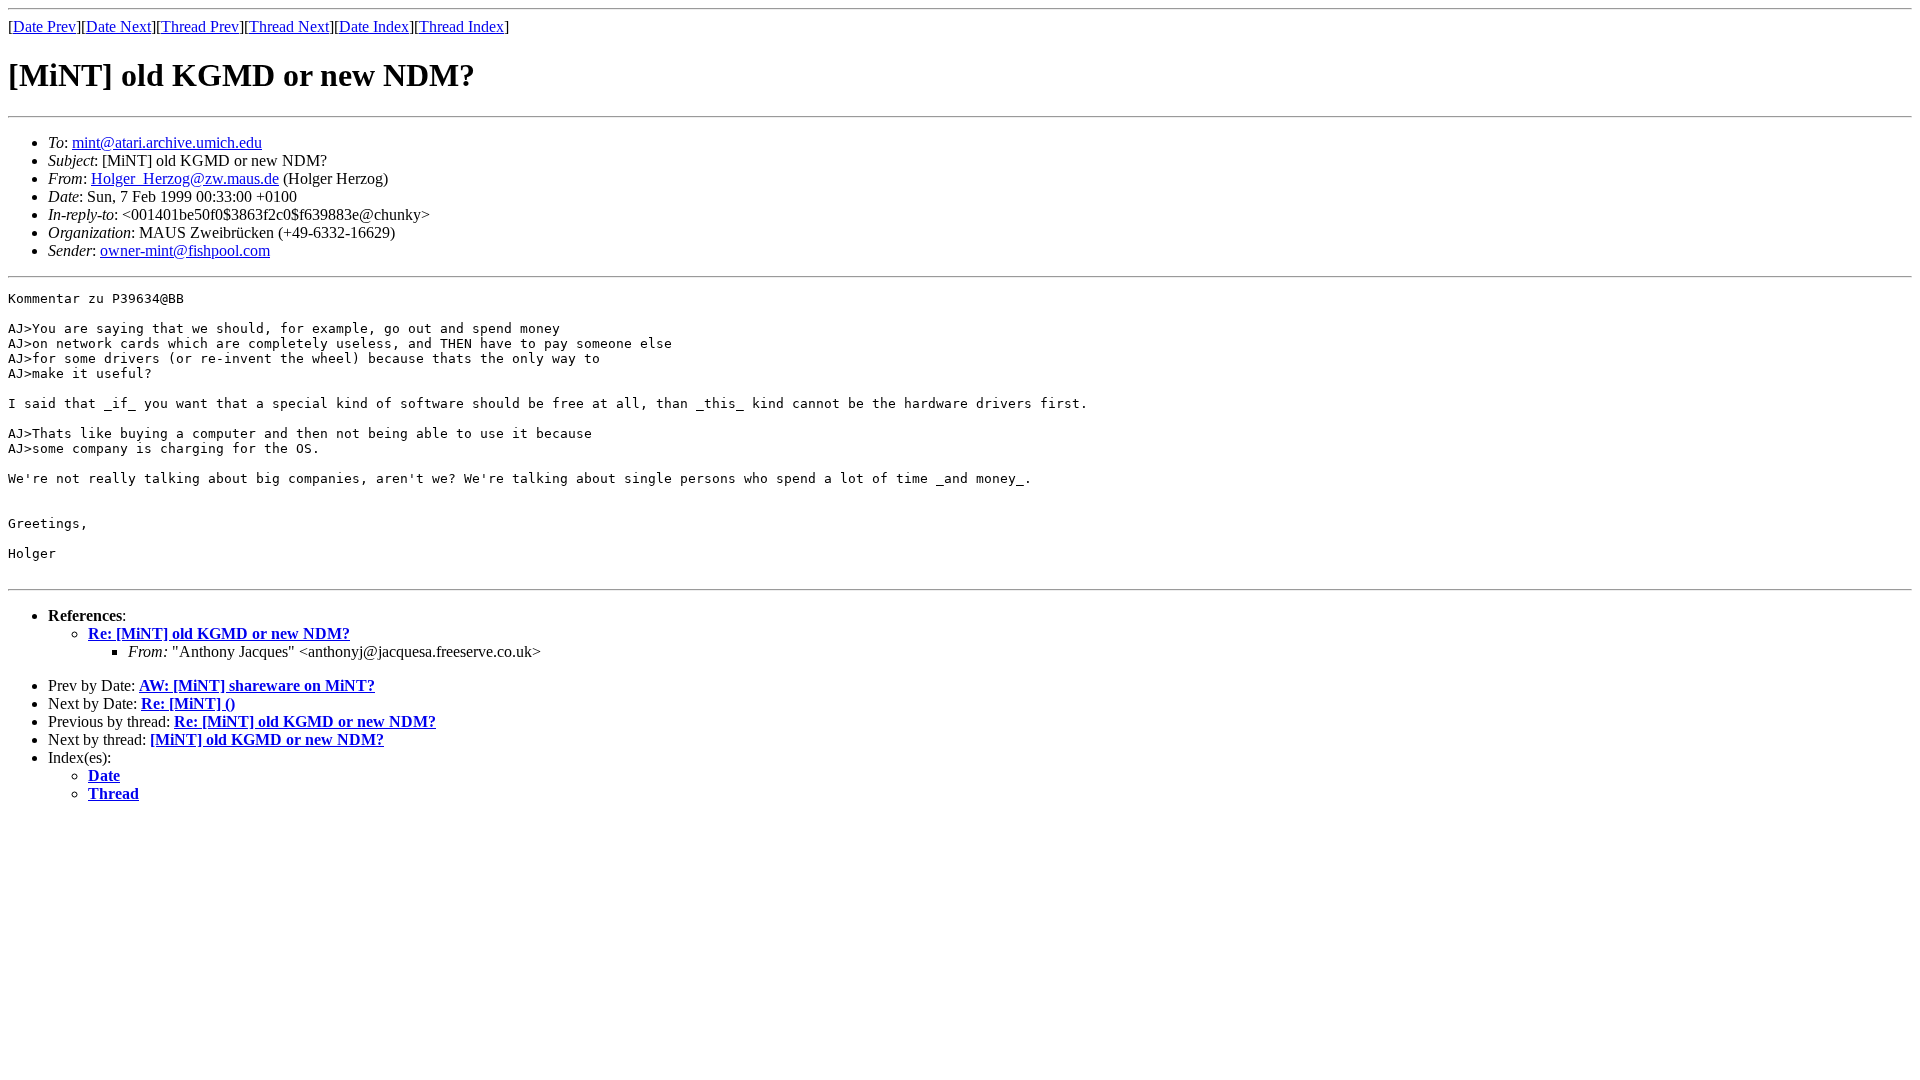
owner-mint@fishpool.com (185, 250)
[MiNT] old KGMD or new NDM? (267, 739)
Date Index (374, 26)
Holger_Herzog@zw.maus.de (185, 178)
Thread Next (289, 26)
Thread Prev (200, 26)
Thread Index (461, 26)
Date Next (118, 26)
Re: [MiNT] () (188, 703)
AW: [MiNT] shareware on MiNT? (257, 685)
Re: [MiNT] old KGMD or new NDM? (219, 633)
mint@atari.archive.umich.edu (167, 142)
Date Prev (44, 26)
